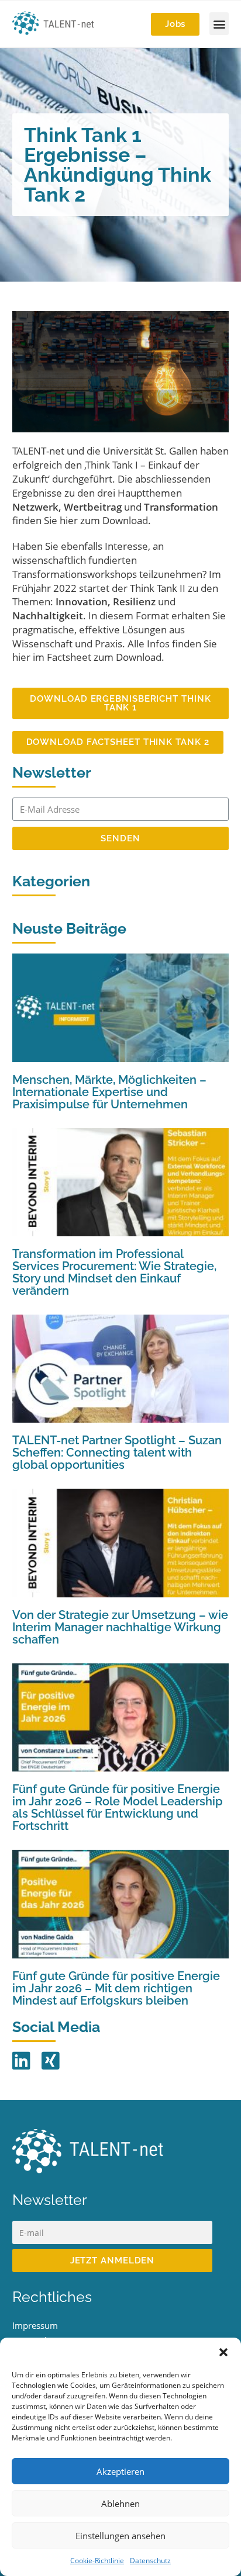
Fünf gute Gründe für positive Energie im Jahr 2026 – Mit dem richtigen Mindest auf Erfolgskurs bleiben (116, 1988)
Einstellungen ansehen (120, 2536)
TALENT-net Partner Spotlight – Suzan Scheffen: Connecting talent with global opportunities (117, 1452)
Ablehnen (120, 2504)
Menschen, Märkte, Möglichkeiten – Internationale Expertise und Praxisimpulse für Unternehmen (109, 1092)
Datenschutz (150, 2561)
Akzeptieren (120, 2471)
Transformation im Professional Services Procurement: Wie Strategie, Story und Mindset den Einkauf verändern (114, 1272)
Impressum (35, 2325)
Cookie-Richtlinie (97, 2561)
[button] (223, 2352)
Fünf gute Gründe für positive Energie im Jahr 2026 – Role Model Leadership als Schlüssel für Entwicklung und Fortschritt (118, 1807)
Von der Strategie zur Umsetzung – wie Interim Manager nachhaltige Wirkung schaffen (120, 1627)
